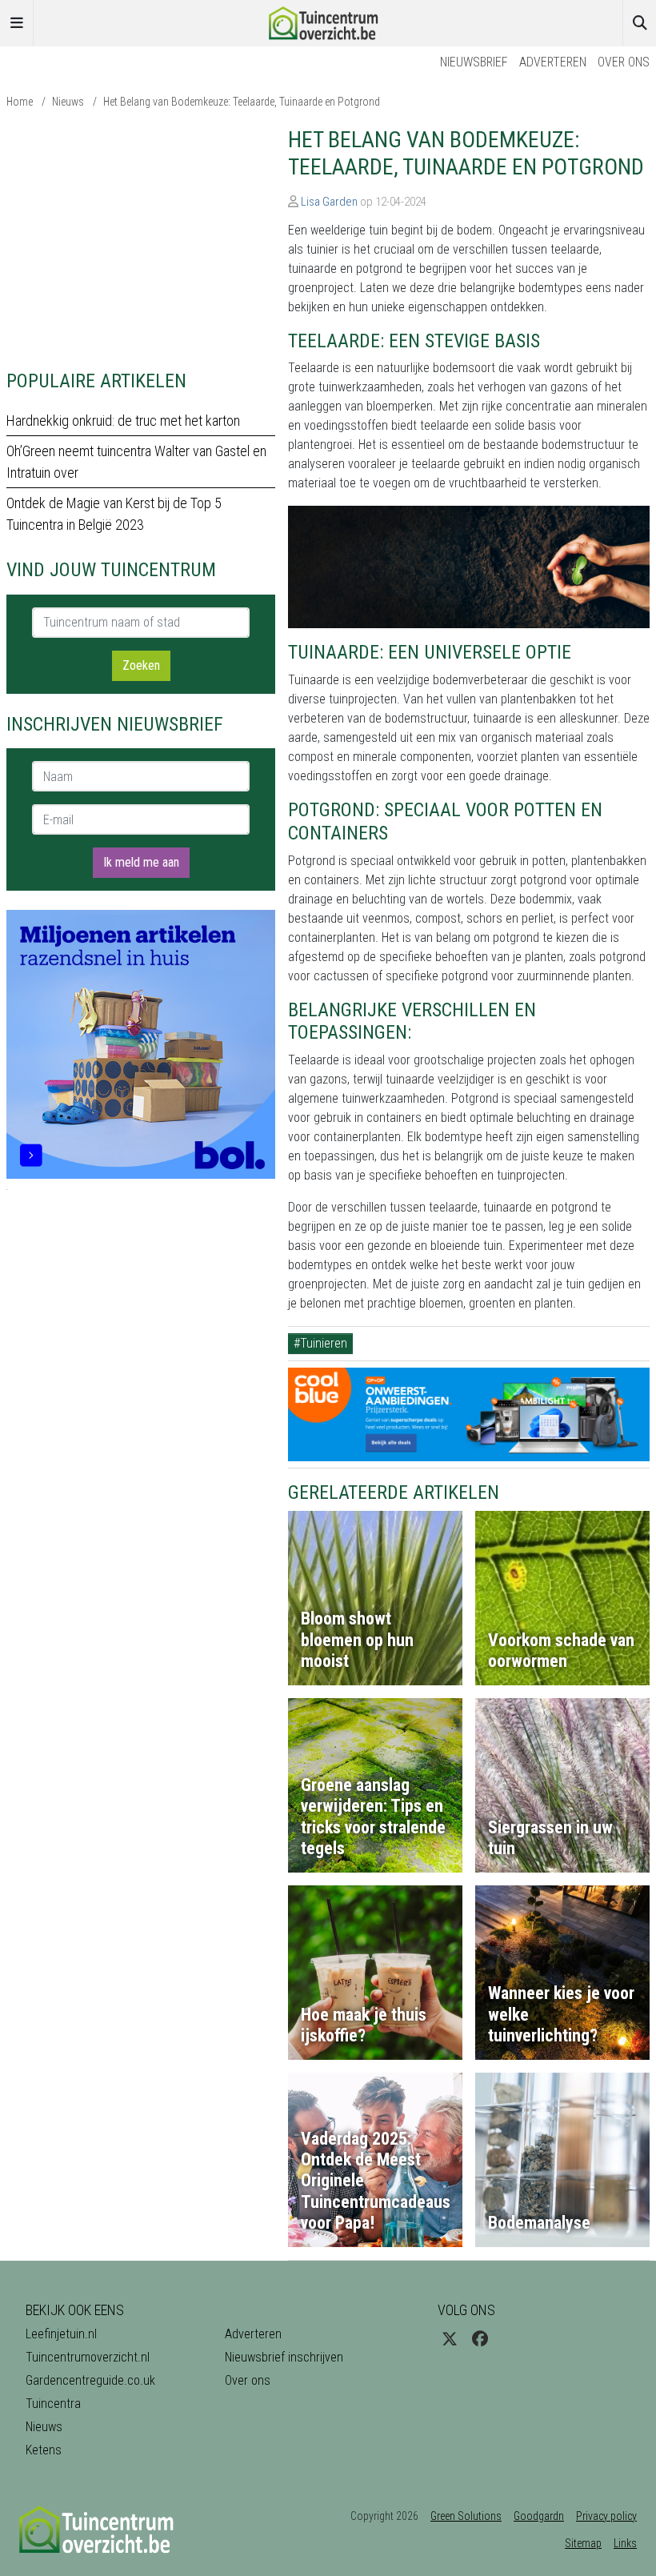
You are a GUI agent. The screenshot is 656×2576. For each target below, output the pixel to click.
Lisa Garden (329, 202)
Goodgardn (539, 2516)
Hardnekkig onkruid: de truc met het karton (123, 421)
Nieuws (68, 102)
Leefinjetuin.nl (61, 2334)
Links (625, 2543)
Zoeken (141, 665)
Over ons (624, 62)
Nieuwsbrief (474, 62)
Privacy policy (606, 2516)
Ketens (44, 2450)
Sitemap (583, 2543)
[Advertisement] (141, 238)
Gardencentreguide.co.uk (90, 2380)
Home (20, 102)
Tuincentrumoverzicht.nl (88, 2357)
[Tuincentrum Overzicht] (328, 22)
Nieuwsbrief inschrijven (284, 2357)
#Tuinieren (320, 1343)
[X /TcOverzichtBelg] (450, 2339)
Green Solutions (466, 2516)
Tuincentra (53, 2404)
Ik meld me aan (141, 862)
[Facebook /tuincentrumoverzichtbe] (480, 2339)
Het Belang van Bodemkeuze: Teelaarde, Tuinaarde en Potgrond (242, 102)
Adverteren (553, 62)
